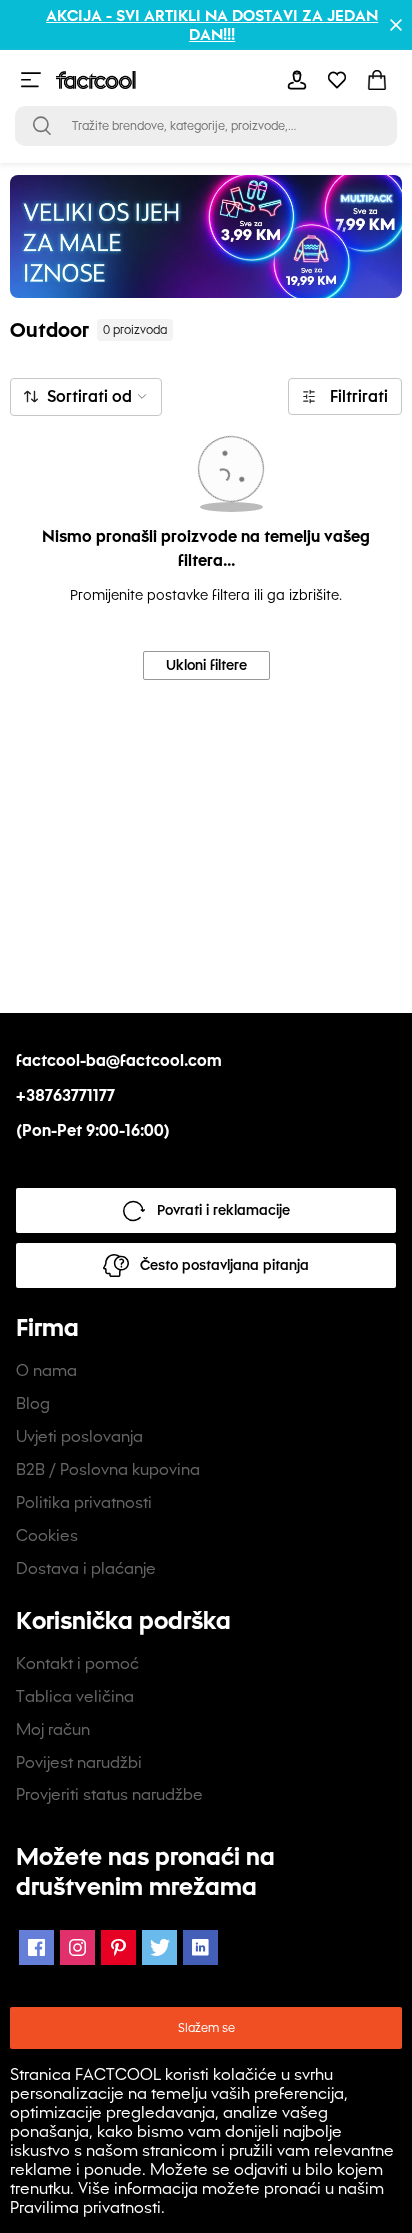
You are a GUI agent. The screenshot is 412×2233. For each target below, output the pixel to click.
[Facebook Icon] (36, 1947)
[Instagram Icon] (77, 1947)
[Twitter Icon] (159, 1947)
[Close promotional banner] (396, 25)
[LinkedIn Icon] (200, 1947)
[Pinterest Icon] (118, 1947)
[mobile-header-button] (297, 80)
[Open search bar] (42, 126)
